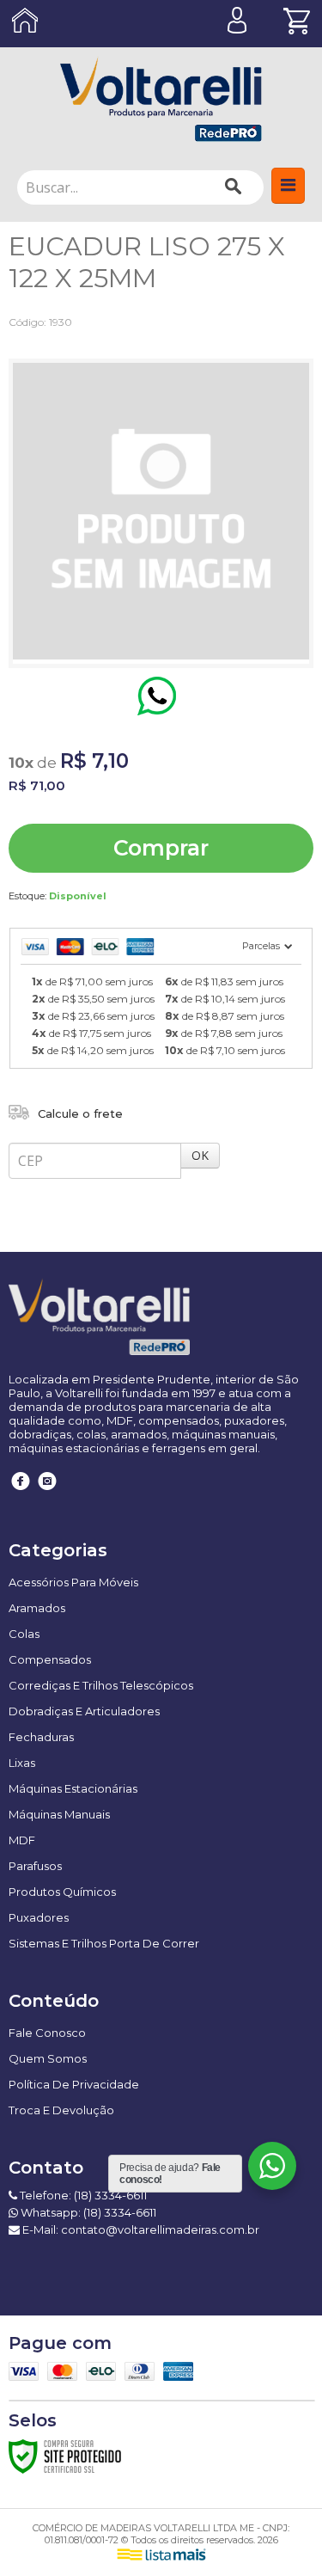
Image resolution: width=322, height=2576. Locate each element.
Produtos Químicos (62, 1892)
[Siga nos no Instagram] (47, 1493)
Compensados (50, 1659)
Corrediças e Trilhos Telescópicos (101, 1685)
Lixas (22, 1763)
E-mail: (140, 2229)
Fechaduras (41, 1737)
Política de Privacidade (74, 2084)
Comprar (161, 848)
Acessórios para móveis (73, 1582)
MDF (22, 1840)
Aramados (37, 1608)
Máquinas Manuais (59, 1814)
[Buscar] (233, 187)
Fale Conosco (47, 2033)
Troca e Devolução (61, 2110)
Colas (24, 1634)
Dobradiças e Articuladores (84, 1711)
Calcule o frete (80, 1113)
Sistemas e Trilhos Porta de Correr (104, 1943)
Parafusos (35, 1866)
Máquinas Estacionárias (73, 1788)
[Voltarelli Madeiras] (161, 99)
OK (200, 1155)
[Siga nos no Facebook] (21, 1493)
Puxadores (39, 1917)
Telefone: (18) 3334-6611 (82, 2195)
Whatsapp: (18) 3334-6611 (87, 2212)
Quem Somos (48, 2058)
